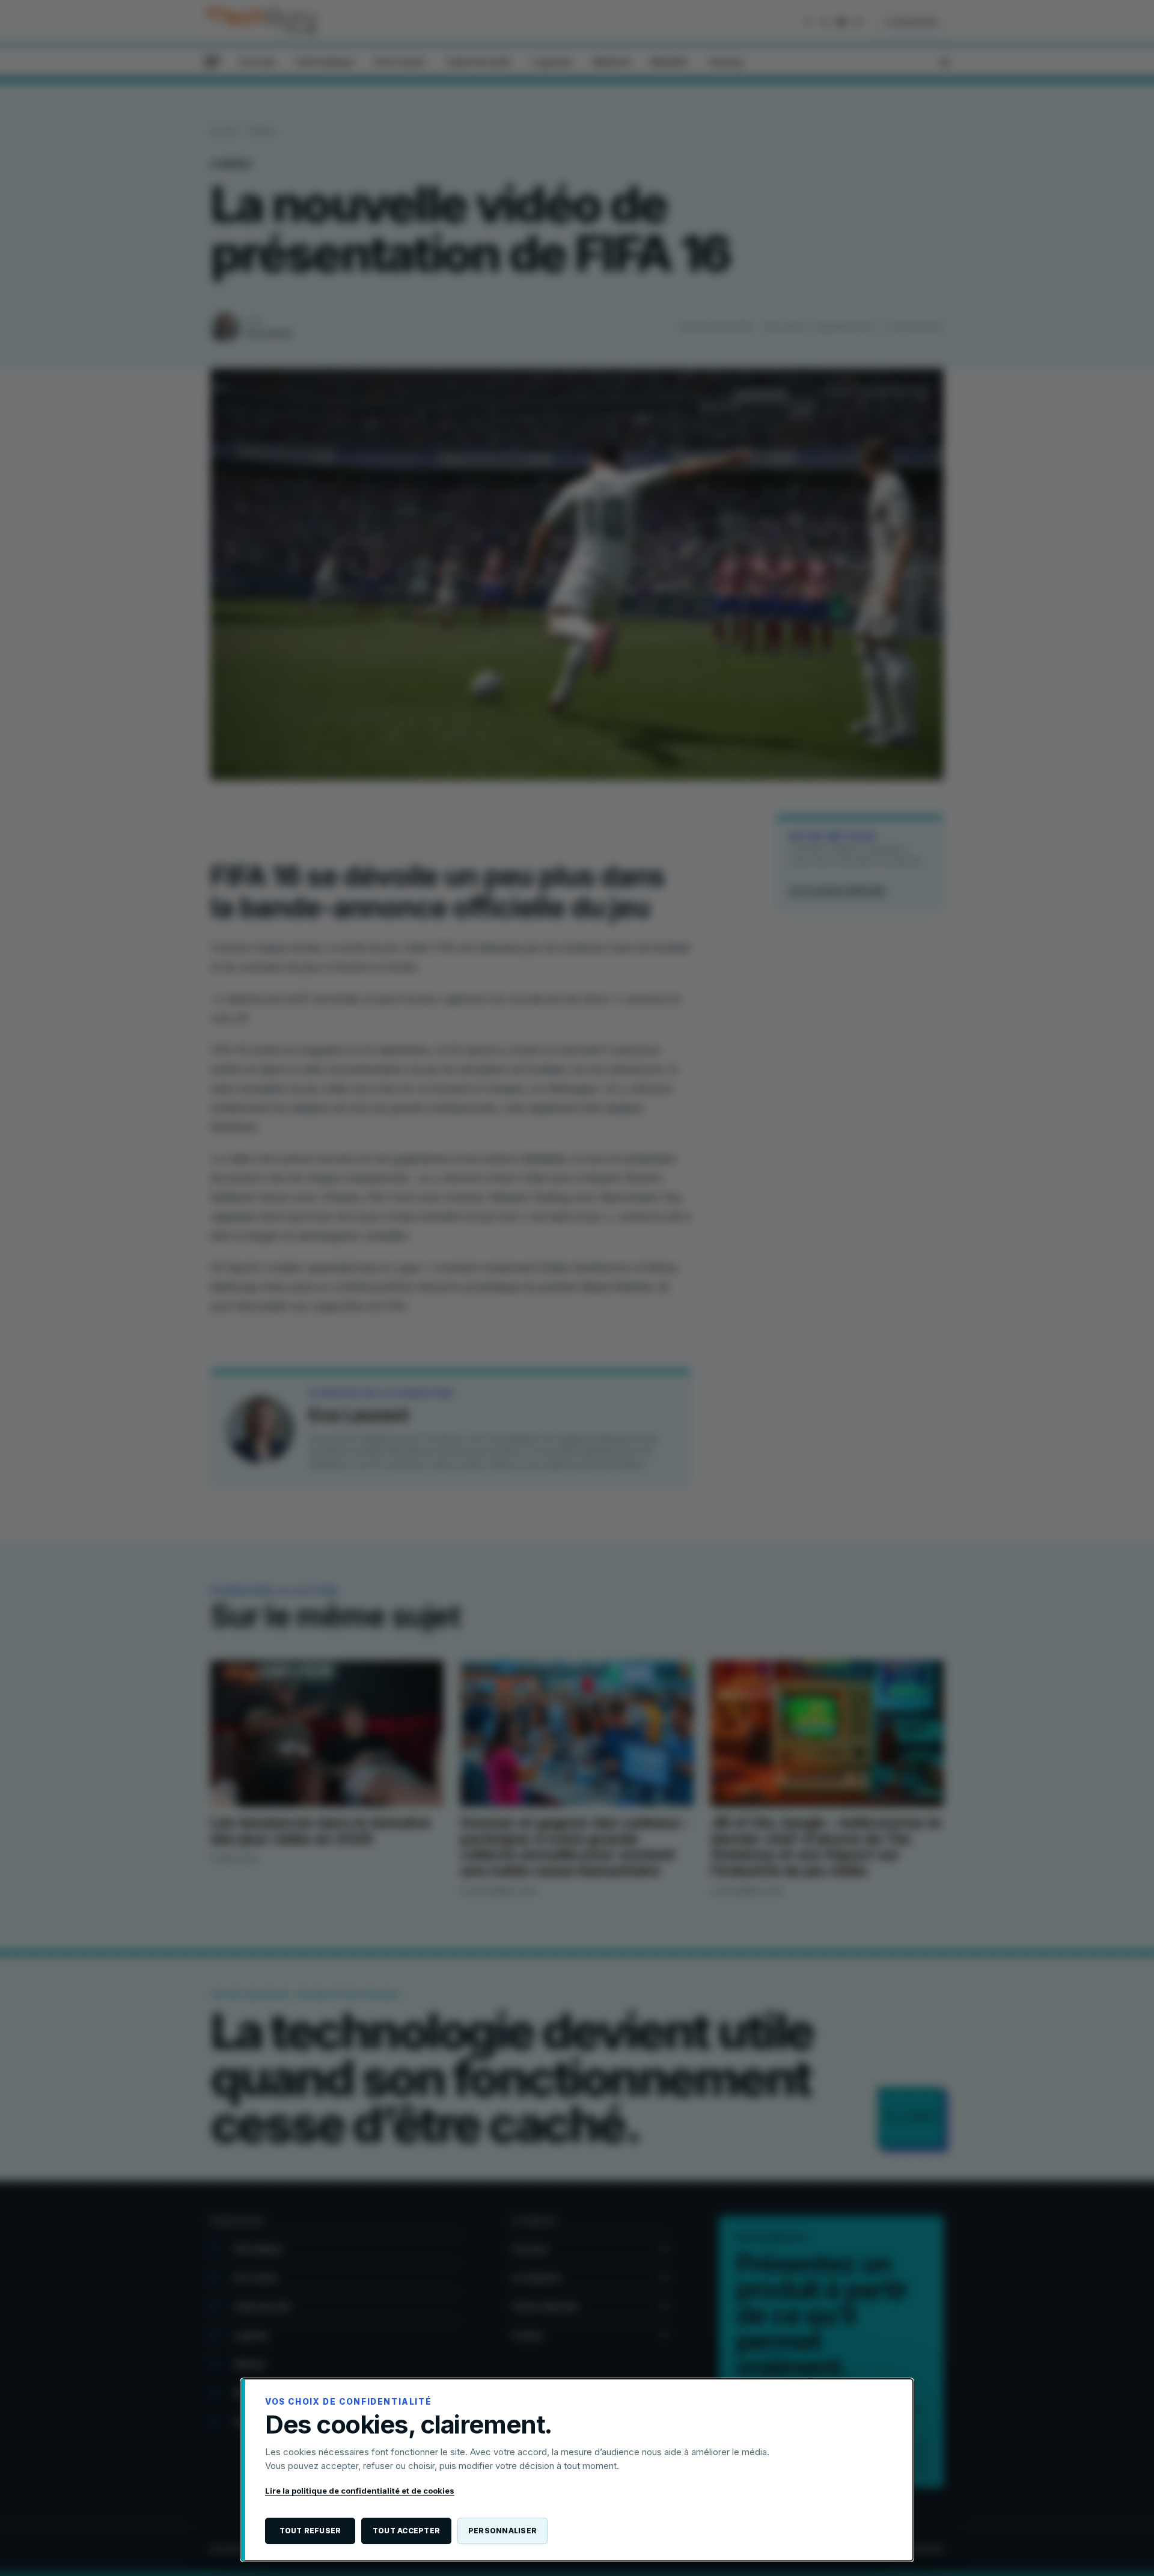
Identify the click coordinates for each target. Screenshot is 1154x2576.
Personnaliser (502, 2531)
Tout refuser (310, 2531)
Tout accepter (406, 2531)
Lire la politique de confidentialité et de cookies (360, 2491)
